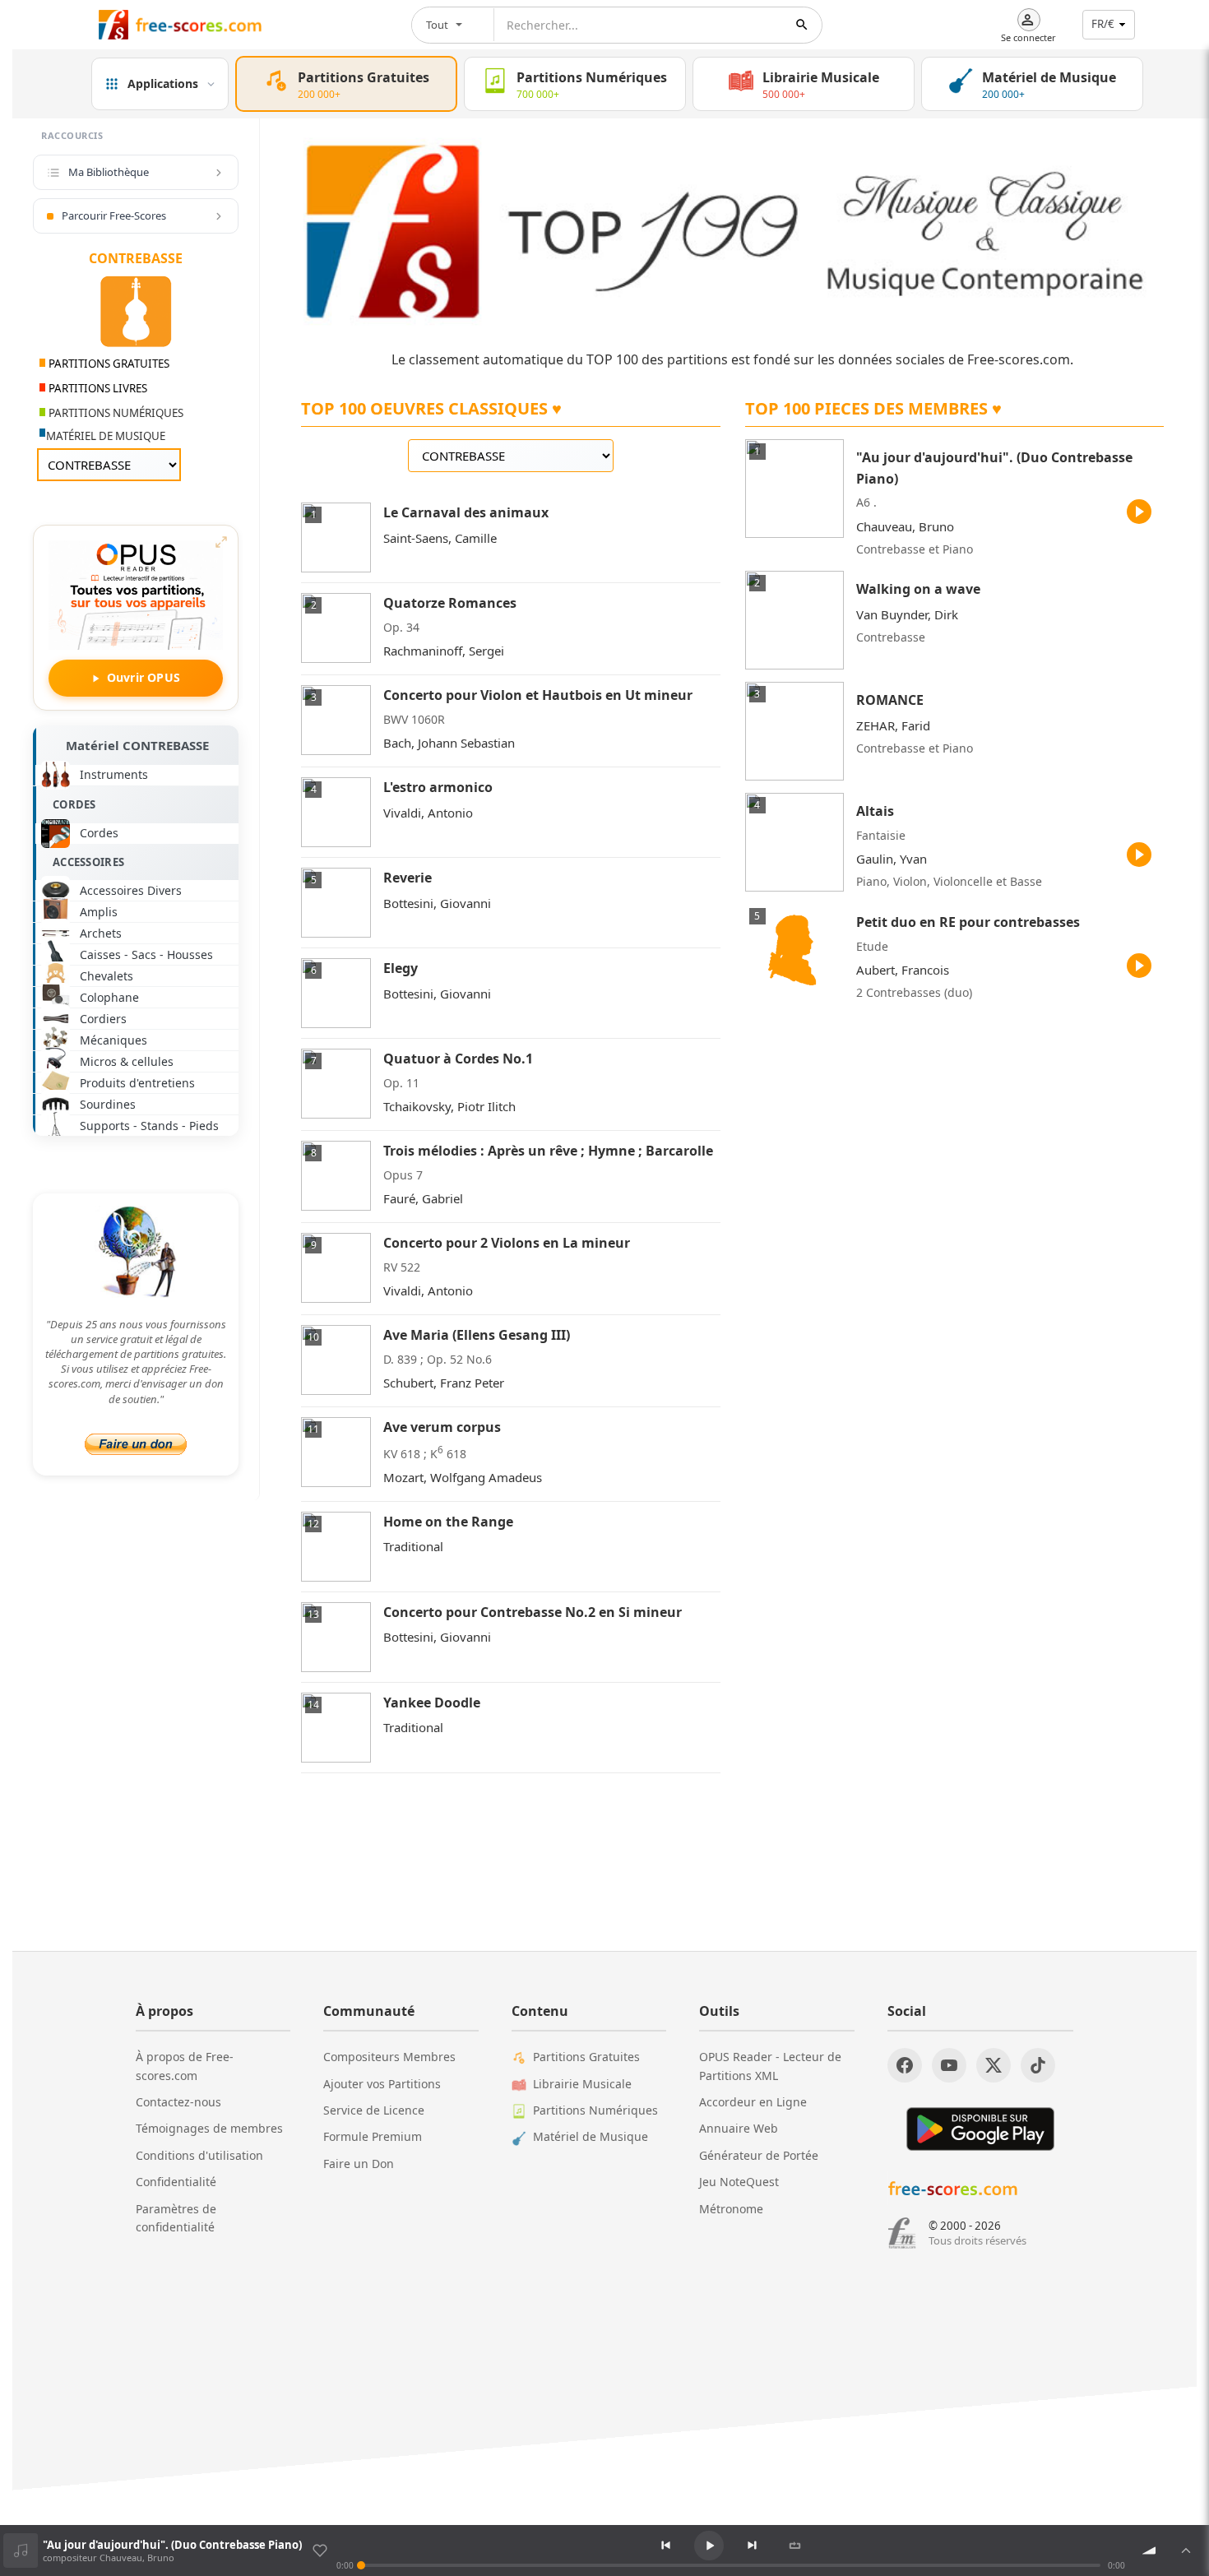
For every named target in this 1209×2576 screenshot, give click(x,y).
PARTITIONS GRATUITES (108, 364)
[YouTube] (949, 2065)
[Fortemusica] (902, 2233)
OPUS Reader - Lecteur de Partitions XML (770, 2066)
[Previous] (666, 2546)
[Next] (752, 2546)
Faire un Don (359, 2164)
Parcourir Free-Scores (114, 215)
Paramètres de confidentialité (176, 2218)
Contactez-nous (178, 2102)
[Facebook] (905, 2065)
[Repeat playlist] (795, 2546)
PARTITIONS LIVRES (97, 388)
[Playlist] (1186, 2551)
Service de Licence (374, 2110)
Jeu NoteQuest (739, 2182)
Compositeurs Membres (389, 2057)
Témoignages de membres (209, 2128)
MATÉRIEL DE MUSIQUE (106, 436)
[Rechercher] (802, 25)
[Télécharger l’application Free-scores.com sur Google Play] (980, 2129)
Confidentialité (176, 2182)
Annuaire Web (739, 2128)
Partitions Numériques (595, 2110)
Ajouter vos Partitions (382, 2084)
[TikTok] (1038, 2065)
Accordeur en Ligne (753, 2102)
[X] (994, 2065)
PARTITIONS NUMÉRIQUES (115, 413)
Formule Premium (373, 2136)
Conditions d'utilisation (199, 2155)
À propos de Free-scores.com (185, 2066)
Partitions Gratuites (586, 2057)
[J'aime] (320, 2551)
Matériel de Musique (591, 2136)
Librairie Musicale (582, 2084)
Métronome (731, 2209)
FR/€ (1103, 24)
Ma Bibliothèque (109, 172)
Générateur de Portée (759, 2155)
